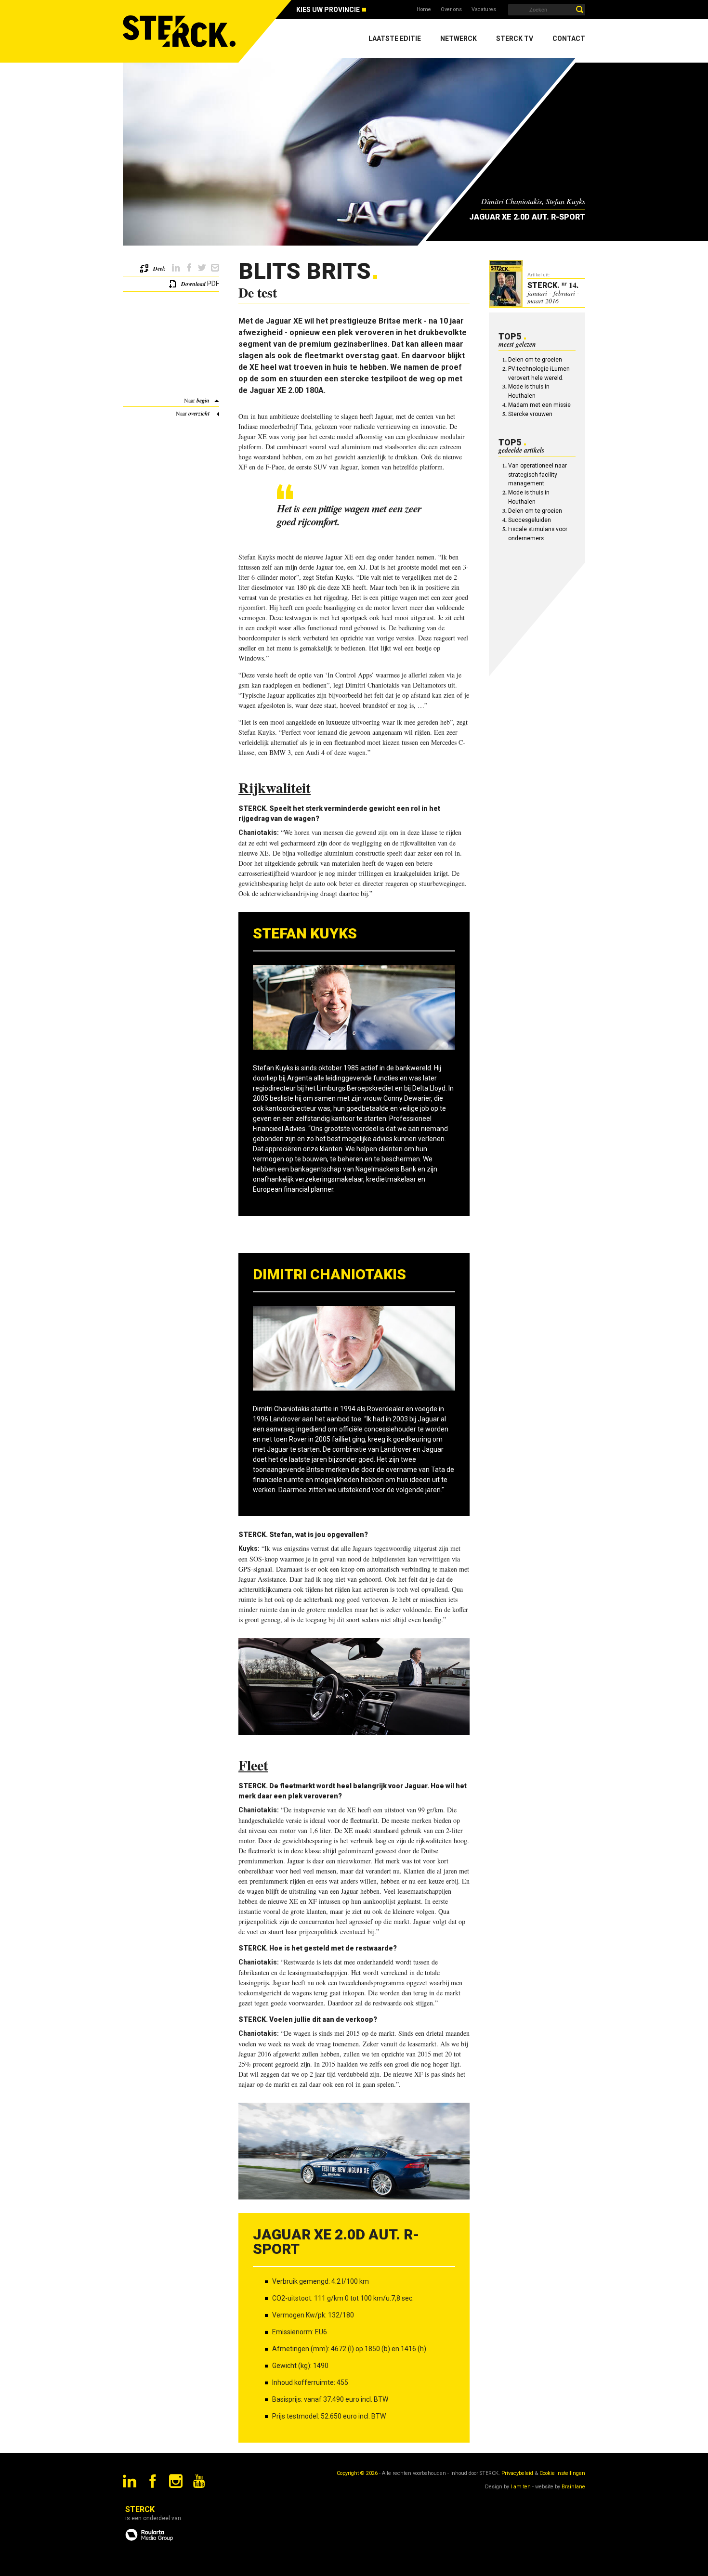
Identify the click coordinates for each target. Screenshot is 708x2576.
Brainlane (573, 2487)
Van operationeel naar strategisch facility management (538, 475)
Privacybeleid (517, 2473)
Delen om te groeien (535, 360)
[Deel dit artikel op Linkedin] (176, 268)
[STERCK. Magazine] (181, 31)
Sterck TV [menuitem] (515, 39)
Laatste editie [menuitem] (395, 39)
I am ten (521, 2487)
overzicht (199, 413)
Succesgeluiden (530, 520)
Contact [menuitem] (569, 39)
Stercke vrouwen (530, 414)
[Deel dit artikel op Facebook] (189, 268)
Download (193, 284)
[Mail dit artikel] (215, 268)
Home (424, 9)
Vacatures (484, 9)
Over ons (451, 9)
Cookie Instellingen (562, 2473)
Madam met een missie (539, 405)
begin (203, 400)
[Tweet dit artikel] (202, 268)
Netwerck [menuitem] (459, 39)
